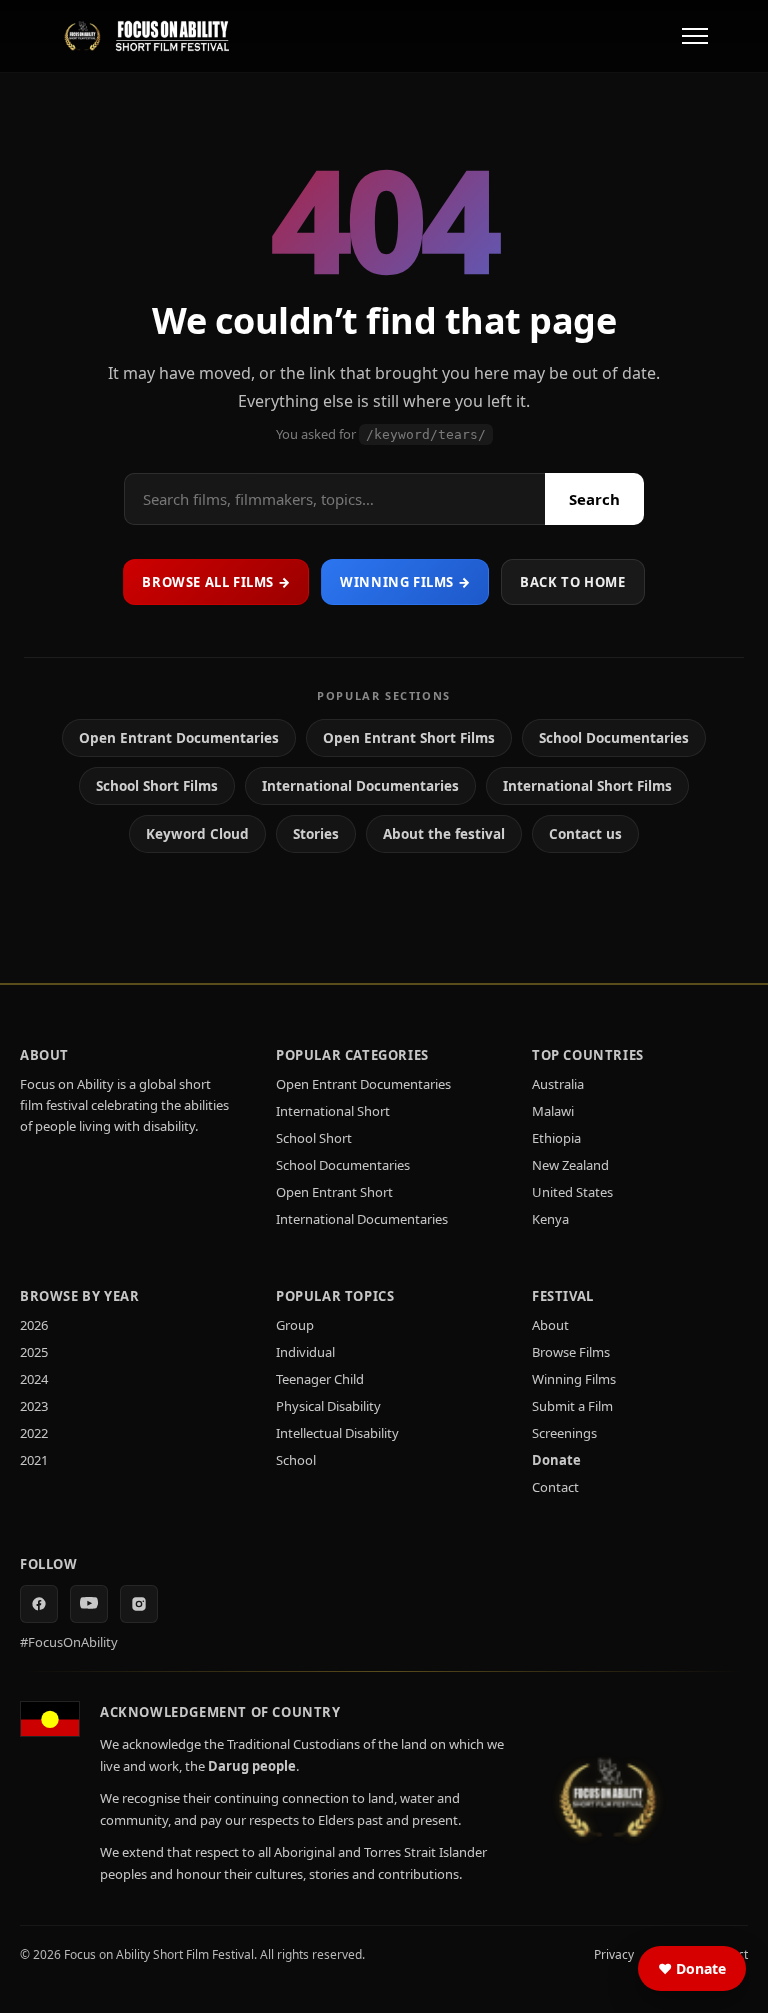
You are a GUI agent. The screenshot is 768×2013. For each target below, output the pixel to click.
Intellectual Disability (337, 1433)
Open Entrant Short (334, 1192)
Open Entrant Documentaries (179, 738)
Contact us (585, 834)
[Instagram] (139, 1604)
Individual (305, 1352)
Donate (556, 1460)
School (296, 1460)
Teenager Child (320, 1379)
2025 (34, 1352)
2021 (34, 1460)
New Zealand (570, 1165)
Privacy (614, 1954)
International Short (333, 1111)
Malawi (553, 1111)
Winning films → (405, 582)
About (550, 1325)
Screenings (564, 1433)
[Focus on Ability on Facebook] (39, 1604)
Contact (555, 1487)
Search (594, 499)
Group (295, 1325)
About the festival (444, 834)
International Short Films (587, 786)
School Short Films (157, 786)
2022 (34, 1433)
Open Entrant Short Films (409, 738)
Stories (316, 834)
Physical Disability (328, 1406)
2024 (34, 1379)
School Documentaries (614, 738)
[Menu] (695, 36)
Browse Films (571, 1352)
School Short (314, 1138)
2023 (34, 1406)
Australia (558, 1084)
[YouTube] (89, 1604)
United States (572, 1192)
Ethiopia (556, 1138)
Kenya (550, 1219)
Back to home (572, 582)
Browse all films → (216, 582)
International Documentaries (360, 786)
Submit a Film (572, 1406)
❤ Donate (692, 1968)
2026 (34, 1325)
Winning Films (574, 1379)
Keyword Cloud (197, 834)
